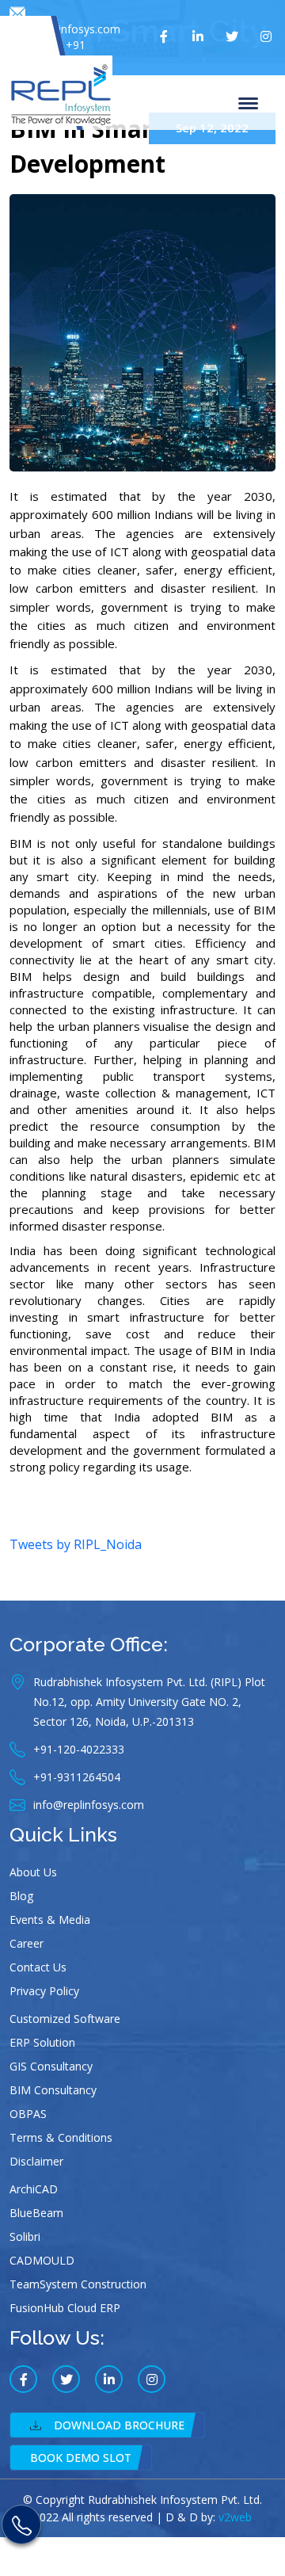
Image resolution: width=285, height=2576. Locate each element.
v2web (235, 2517)
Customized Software (65, 2019)
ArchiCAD (34, 2189)
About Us (33, 1872)
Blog (21, 1896)
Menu (251, 102)
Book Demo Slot (81, 2458)
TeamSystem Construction (78, 2284)
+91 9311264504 (54, 53)
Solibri (25, 2236)
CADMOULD (42, 2260)
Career (27, 1943)
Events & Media (50, 1920)
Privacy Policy (44, 1991)
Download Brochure (119, 2425)
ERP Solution (42, 2042)
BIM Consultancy (53, 2090)
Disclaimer (36, 2161)
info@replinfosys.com (65, 29)
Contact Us (38, 1967)
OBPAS (28, 2114)
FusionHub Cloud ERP (65, 2308)
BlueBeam (36, 2213)
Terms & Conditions (61, 2137)
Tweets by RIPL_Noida (76, 1544)
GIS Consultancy (51, 2066)
